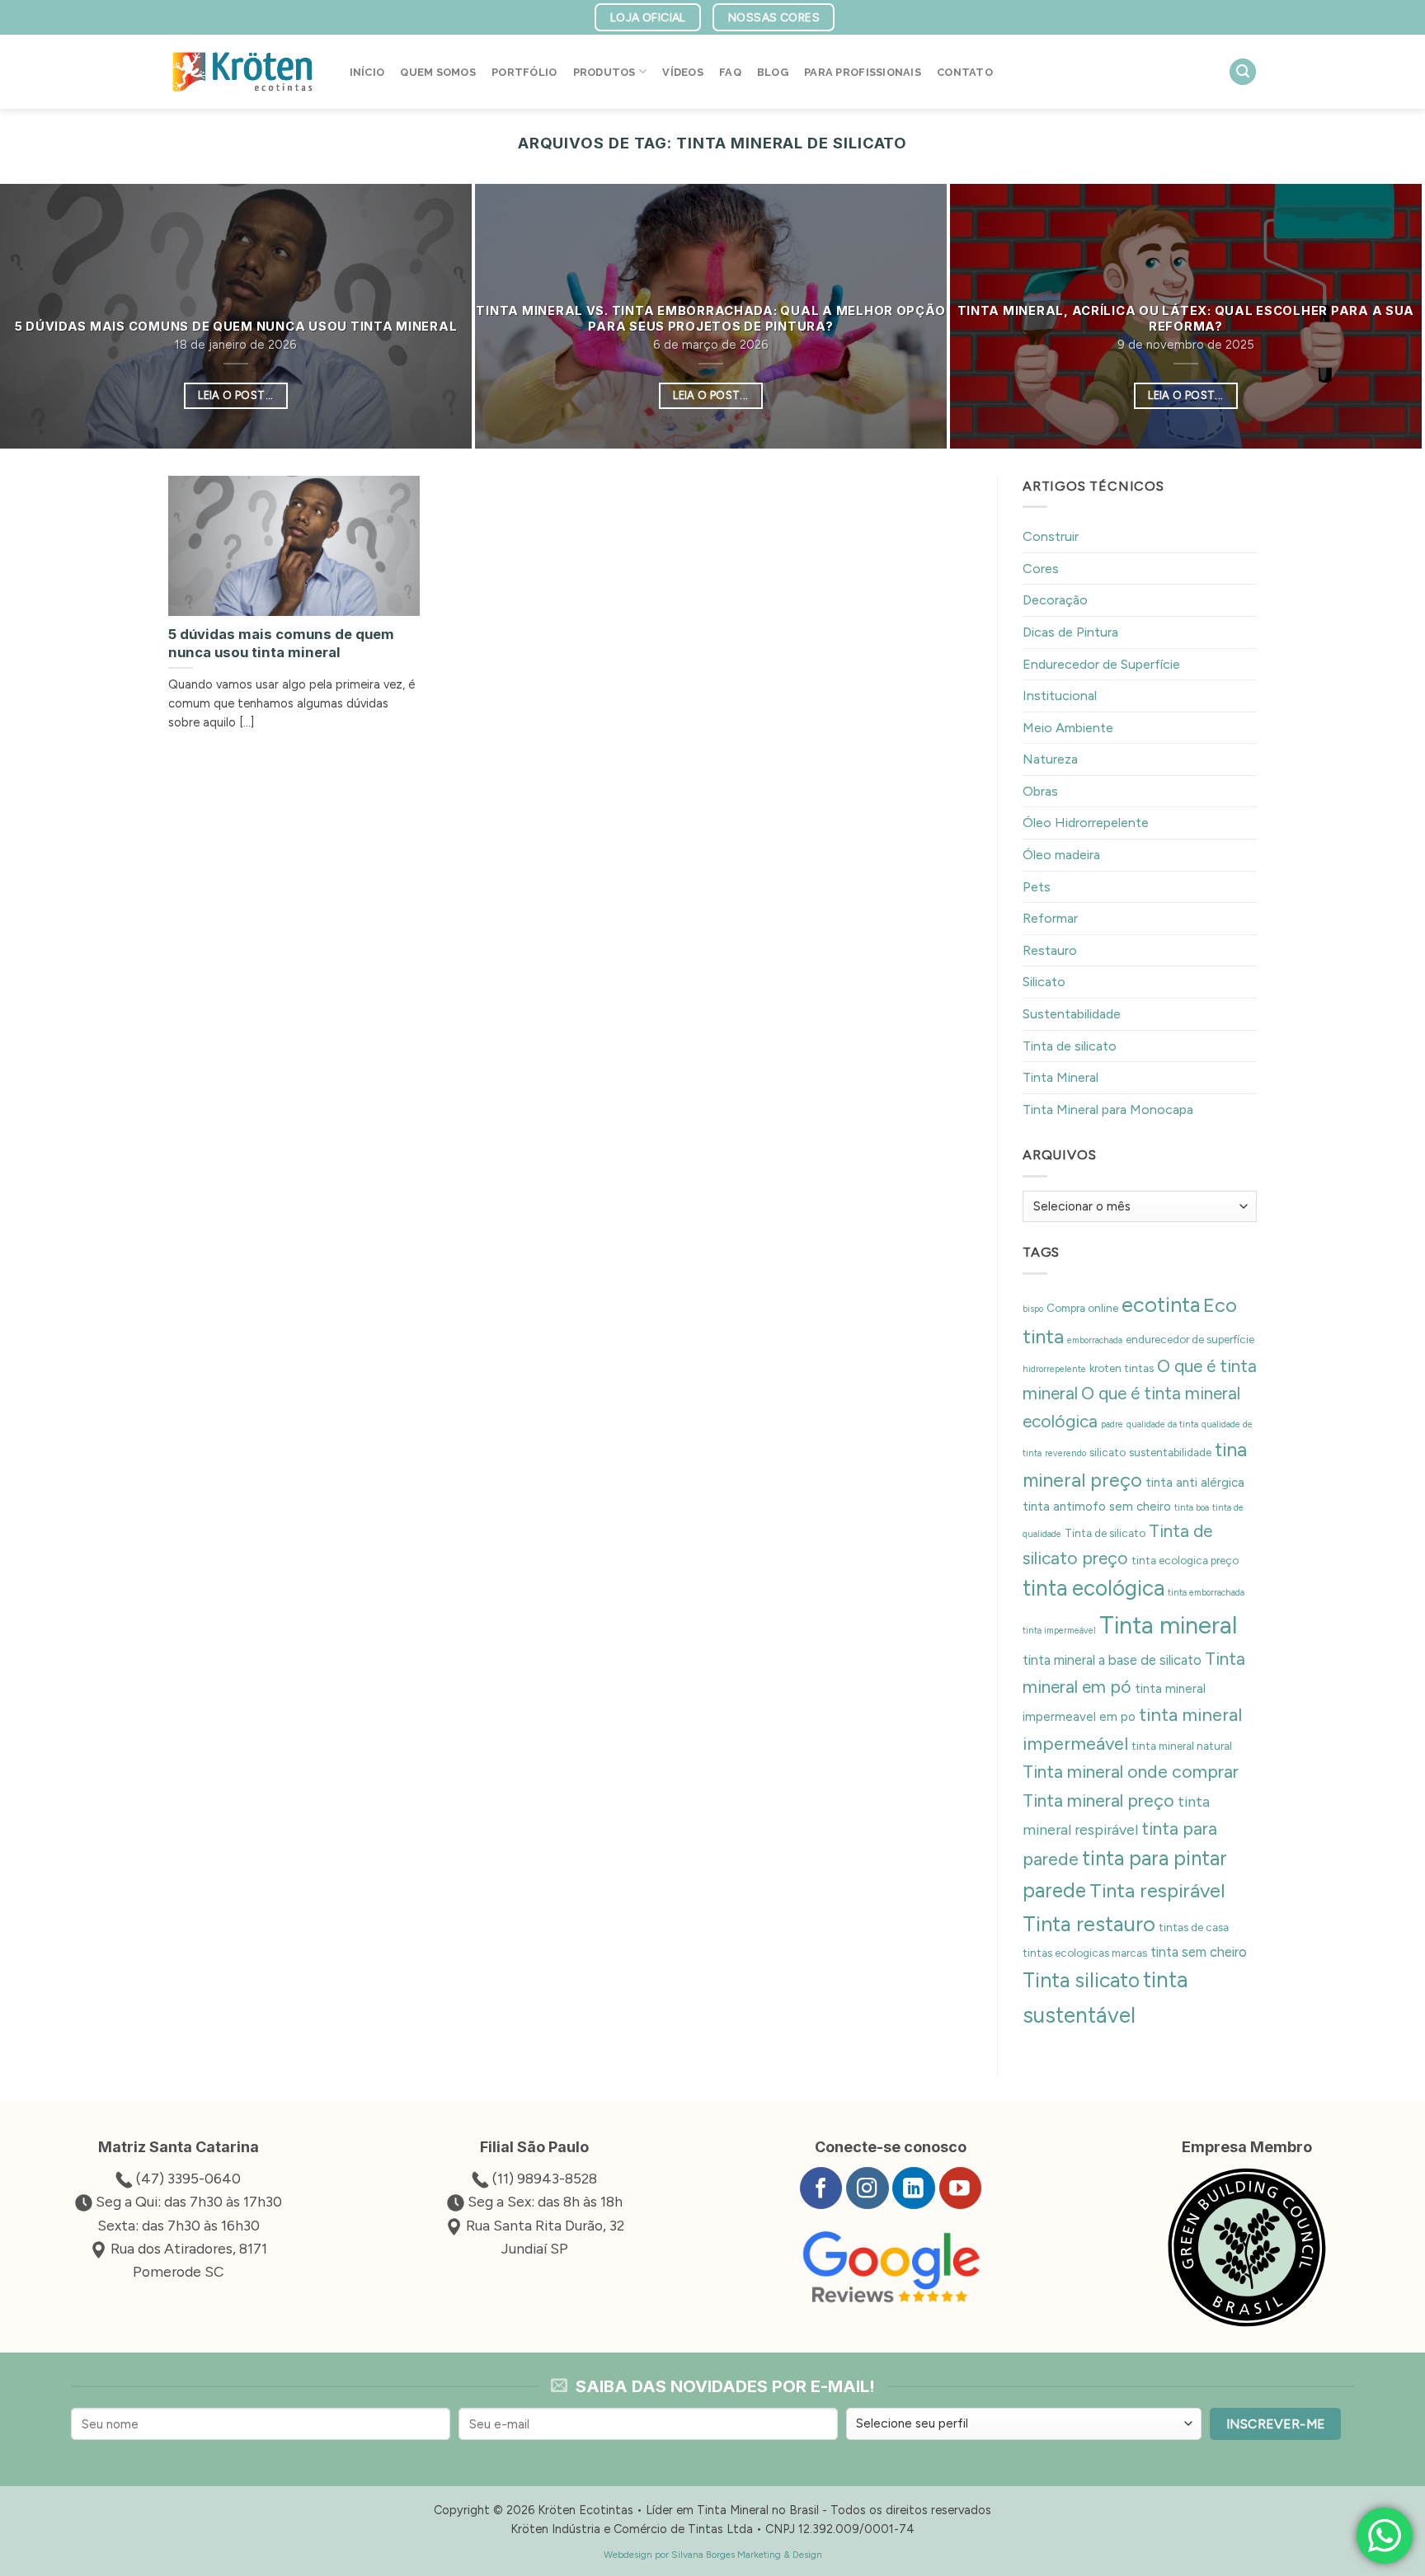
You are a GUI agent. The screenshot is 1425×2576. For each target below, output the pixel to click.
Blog (773, 72)
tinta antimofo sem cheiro (1097, 1507)
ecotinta (1161, 1304)
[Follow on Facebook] (821, 2188)
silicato (1108, 1452)
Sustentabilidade (1072, 1014)
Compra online (1082, 1307)
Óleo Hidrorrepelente (1086, 823)
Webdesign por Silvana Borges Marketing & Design (713, 2555)
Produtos (604, 72)
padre (1112, 1424)
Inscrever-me (1276, 2424)
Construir (1051, 536)
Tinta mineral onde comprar (1131, 1772)
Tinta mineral (1168, 1625)
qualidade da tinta (1162, 1424)
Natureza (1050, 759)
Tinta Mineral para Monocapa (1108, 1109)
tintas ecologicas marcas (1085, 1952)
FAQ (730, 72)
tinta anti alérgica (1195, 1483)
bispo (1033, 1308)
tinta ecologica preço (1185, 1560)
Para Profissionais (863, 72)
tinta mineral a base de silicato (1112, 1660)
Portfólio (524, 72)
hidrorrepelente (1054, 1369)
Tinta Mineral (1061, 1077)
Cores (1041, 568)
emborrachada (1095, 1340)
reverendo (1065, 1453)
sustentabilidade (1170, 1452)
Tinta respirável (1157, 1890)
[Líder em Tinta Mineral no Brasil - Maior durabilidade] (242, 72)
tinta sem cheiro (1199, 1951)
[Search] (1243, 72)
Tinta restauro (1089, 1923)
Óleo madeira (1061, 855)
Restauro (1050, 950)
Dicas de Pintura (1070, 631)
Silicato (1044, 982)
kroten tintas (1122, 1368)
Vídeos (683, 72)
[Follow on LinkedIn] (913, 2188)
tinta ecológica (1093, 1588)
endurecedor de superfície (1190, 1339)
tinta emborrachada (1206, 1593)
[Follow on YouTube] (960, 2188)
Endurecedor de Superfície (1101, 663)
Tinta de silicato (1070, 1045)
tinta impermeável (1059, 1631)
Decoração (1055, 600)
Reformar (1050, 918)
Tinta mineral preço (1098, 1800)
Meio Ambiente (1068, 727)
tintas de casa (1194, 1926)
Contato (965, 72)
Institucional (1060, 696)
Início (367, 72)
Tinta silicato (1081, 1980)
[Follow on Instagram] (867, 2188)
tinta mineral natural (1182, 1746)
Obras (1040, 790)
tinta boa (1192, 1508)
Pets (1037, 886)
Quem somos (438, 72)
